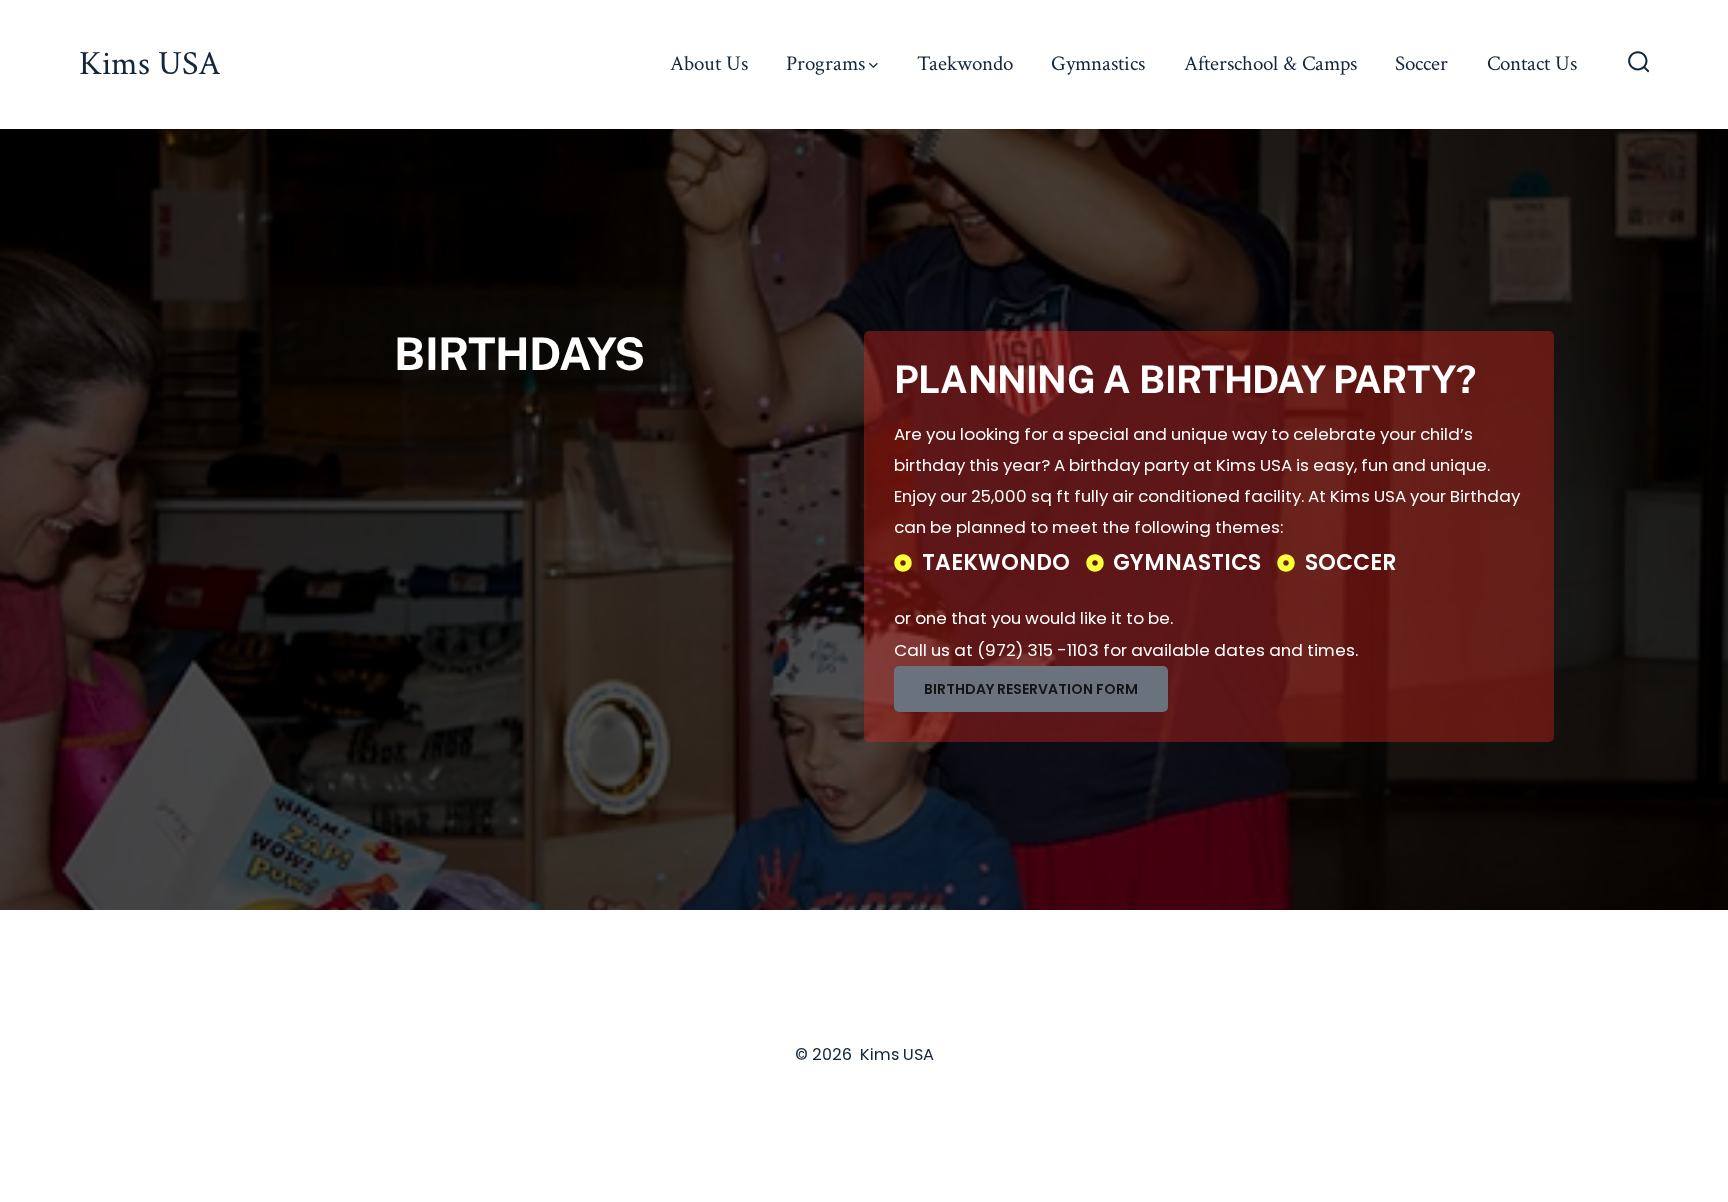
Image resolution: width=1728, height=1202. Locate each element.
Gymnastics (1098, 63)
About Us (709, 63)
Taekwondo (965, 63)
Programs (825, 63)
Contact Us (1532, 63)
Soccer (1421, 63)
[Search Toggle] (1639, 64)
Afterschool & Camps (1270, 63)
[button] (1031, 689)
